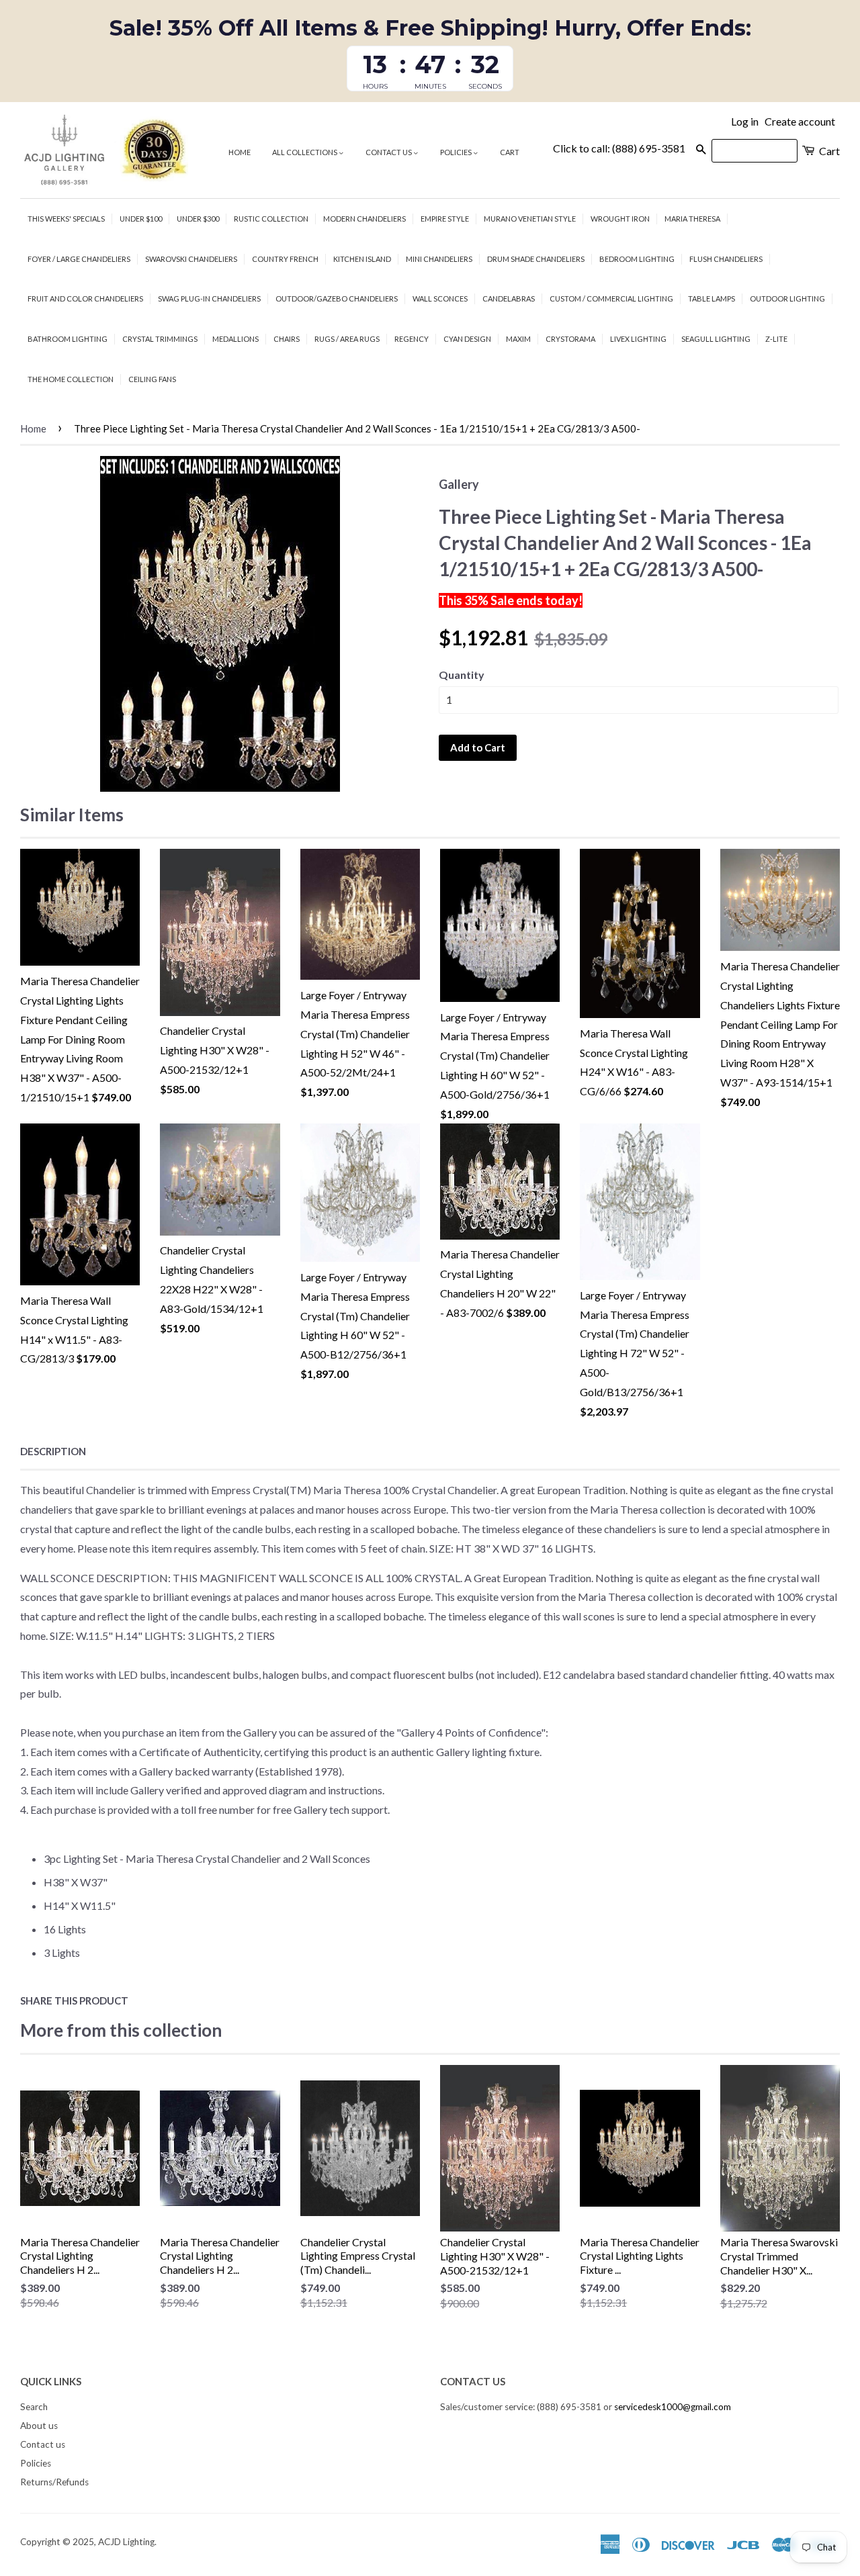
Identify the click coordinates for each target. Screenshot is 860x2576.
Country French (285, 259)
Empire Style (445, 219)
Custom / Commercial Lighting (611, 298)
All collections (305, 152)
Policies (457, 152)
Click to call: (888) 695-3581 (619, 148)
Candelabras (509, 298)
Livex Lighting (638, 339)
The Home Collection (71, 379)
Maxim (518, 339)
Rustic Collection (271, 219)
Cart (510, 152)
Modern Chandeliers (364, 219)
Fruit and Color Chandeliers (85, 298)
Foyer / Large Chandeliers (79, 259)
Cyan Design (467, 339)
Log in (745, 121)
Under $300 (198, 219)
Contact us (389, 152)
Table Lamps (712, 298)
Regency (412, 339)
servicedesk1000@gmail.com (673, 2407)
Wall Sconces (440, 298)
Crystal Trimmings (160, 339)
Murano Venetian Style (530, 219)
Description (53, 1451)
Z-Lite (776, 339)
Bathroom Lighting (68, 339)
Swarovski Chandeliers (191, 259)
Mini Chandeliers (439, 259)
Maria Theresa (692, 219)
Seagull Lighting (716, 339)
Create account (800, 121)
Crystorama (570, 339)
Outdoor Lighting (787, 298)
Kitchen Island (362, 259)
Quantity (462, 675)
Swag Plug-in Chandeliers (209, 298)
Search (34, 2407)
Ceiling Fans (152, 379)
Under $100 (141, 219)
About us (39, 2426)
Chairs (287, 339)
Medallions (235, 339)
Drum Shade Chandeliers (536, 259)
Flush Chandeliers (726, 259)
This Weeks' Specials (66, 219)
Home (240, 152)
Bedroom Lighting (637, 259)
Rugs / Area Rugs (347, 339)
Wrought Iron (620, 219)
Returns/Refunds (54, 2482)
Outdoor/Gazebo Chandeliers (337, 298)
